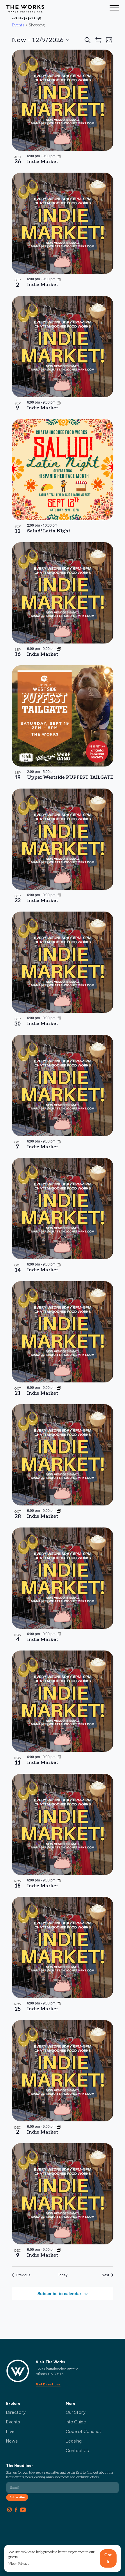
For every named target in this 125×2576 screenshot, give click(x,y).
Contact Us (77, 2451)
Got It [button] (108, 2558)
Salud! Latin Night (49, 531)
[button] (19, 2564)
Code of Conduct (83, 2431)
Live (10, 2431)
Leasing (74, 2441)
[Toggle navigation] (114, 9)
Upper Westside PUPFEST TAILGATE (70, 777)
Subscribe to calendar (59, 2293)
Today (63, 2275)
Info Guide (76, 2422)
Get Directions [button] (48, 2384)
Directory (16, 2412)
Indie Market (43, 162)
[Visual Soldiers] (25, 9)
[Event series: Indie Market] (59, 156)
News (12, 2441)
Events (18, 25)
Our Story (76, 2412)
